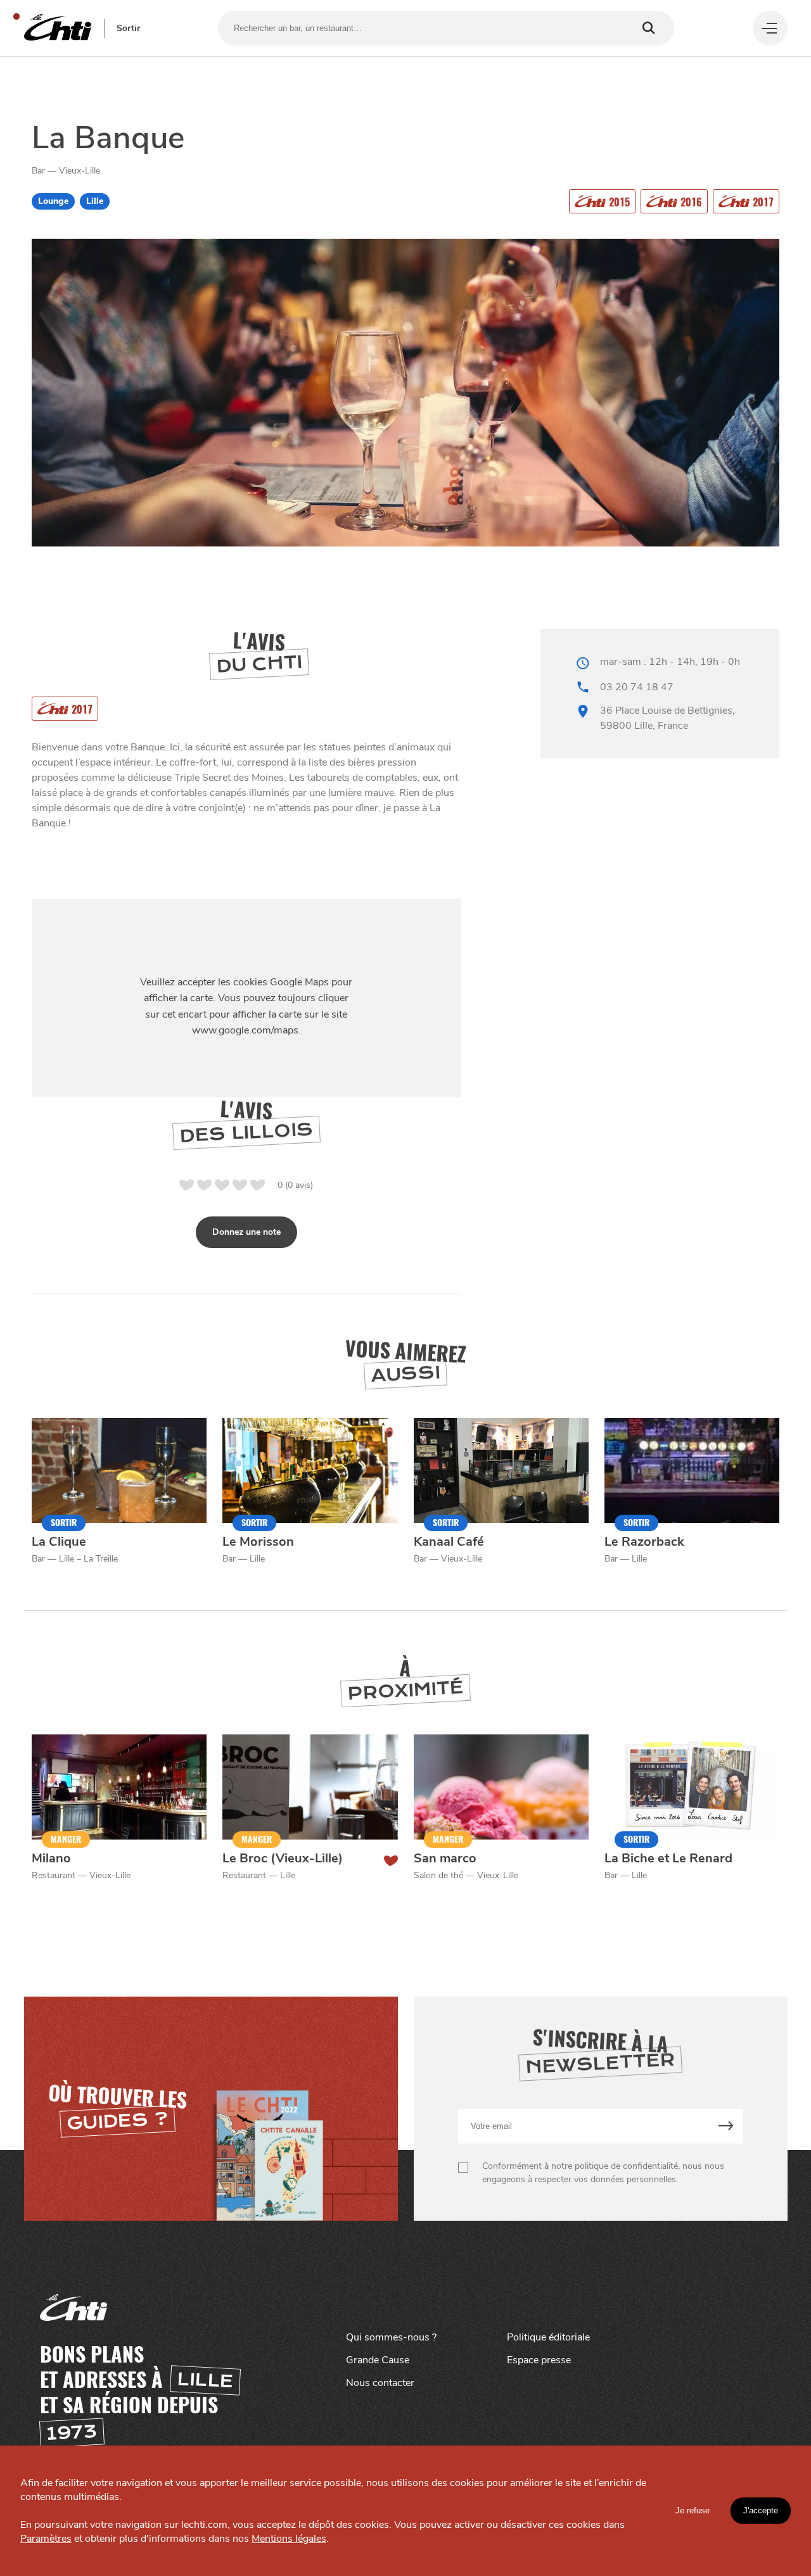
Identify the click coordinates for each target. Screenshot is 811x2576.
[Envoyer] (726, 2126)
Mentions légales (289, 2539)
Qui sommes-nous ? (391, 2337)
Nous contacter (380, 2383)
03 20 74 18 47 (637, 687)
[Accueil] (58, 28)
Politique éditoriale (548, 2337)
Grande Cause (378, 2360)
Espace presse (539, 2360)
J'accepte (761, 2510)
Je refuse (693, 2510)
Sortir (128, 28)
